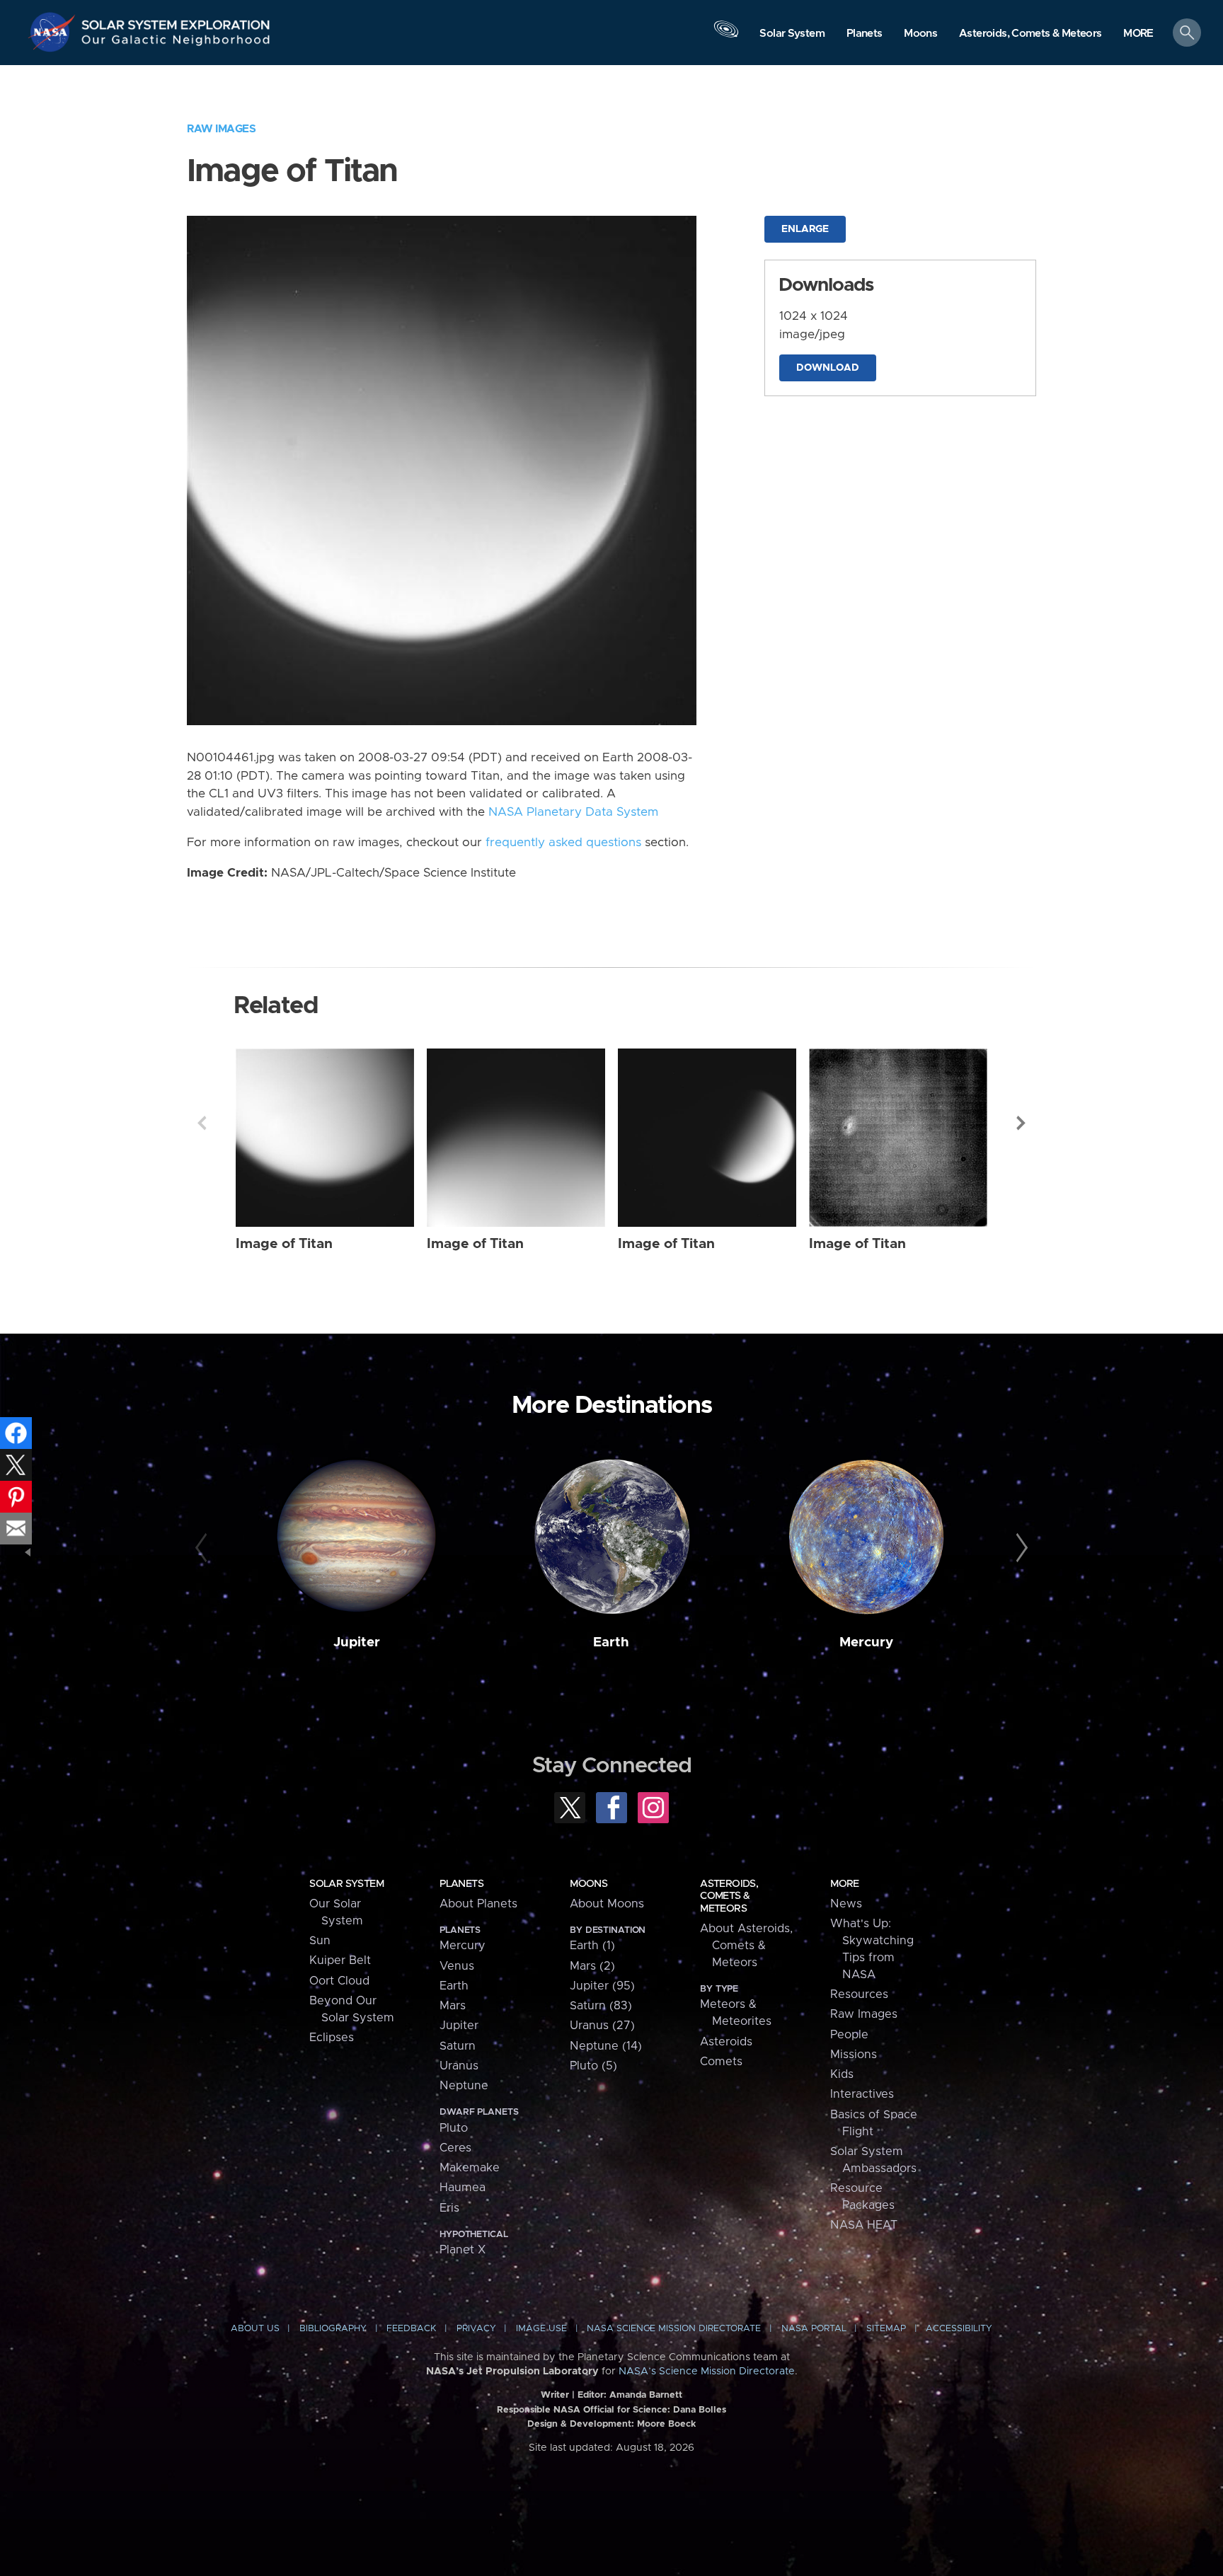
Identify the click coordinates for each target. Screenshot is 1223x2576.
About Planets (478, 1904)
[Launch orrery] (726, 36)
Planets (461, 1884)
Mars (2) (592, 1966)
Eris (449, 2208)
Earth (611, 1642)
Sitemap (886, 2329)
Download (828, 368)
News (846, 1904)
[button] (1138, 34)
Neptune (464, 2086)
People (849, 2035)
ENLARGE (805, 229)
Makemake (470, 2168)
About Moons (607, 1904)
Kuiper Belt (340, 1960)
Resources (859, 1994)
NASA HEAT (864, 2225)
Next (1021, 1123)
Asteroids (726, 2042)
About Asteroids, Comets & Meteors (746, 1946)
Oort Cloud (339, 1981)
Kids (842, 2074)
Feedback (411, 2329)
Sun (320, 1941)
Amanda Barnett (646, 2395)
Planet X (463, 2250)
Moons (588, 1884)
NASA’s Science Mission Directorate (707, 2372)
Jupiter (357, 1642)
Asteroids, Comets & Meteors (729, 1896)
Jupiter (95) (602, 1986)
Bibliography (333, 2329)
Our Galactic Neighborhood (176, 43)
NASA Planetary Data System (573, 812)
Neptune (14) (606, 2046)
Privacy (476, 2329)
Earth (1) (592, 1946)
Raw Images (221, 129)
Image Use (541, 2329)
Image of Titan (284, 1244)
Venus (457, 1966)
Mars (453, 2006)
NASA (54, 32)
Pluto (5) (593, 2066)
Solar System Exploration (176, 21)
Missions (854, 2055)
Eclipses (332, 2038)
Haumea (463, 2188)
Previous (202, 1123)
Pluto (454, 2128)
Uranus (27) (602, 2026)
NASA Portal (814, 2329)
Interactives (862, 2094)
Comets (721, 2062)
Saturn (458, 2046)
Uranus (459, 2066)
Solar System (346, 1884)
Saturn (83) (601, 2006)
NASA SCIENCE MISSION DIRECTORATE (674, 2329)
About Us (255, 2329)
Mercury (866, 1642)
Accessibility (959, 2329)
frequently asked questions (563, 843)
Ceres (455, 2148)
